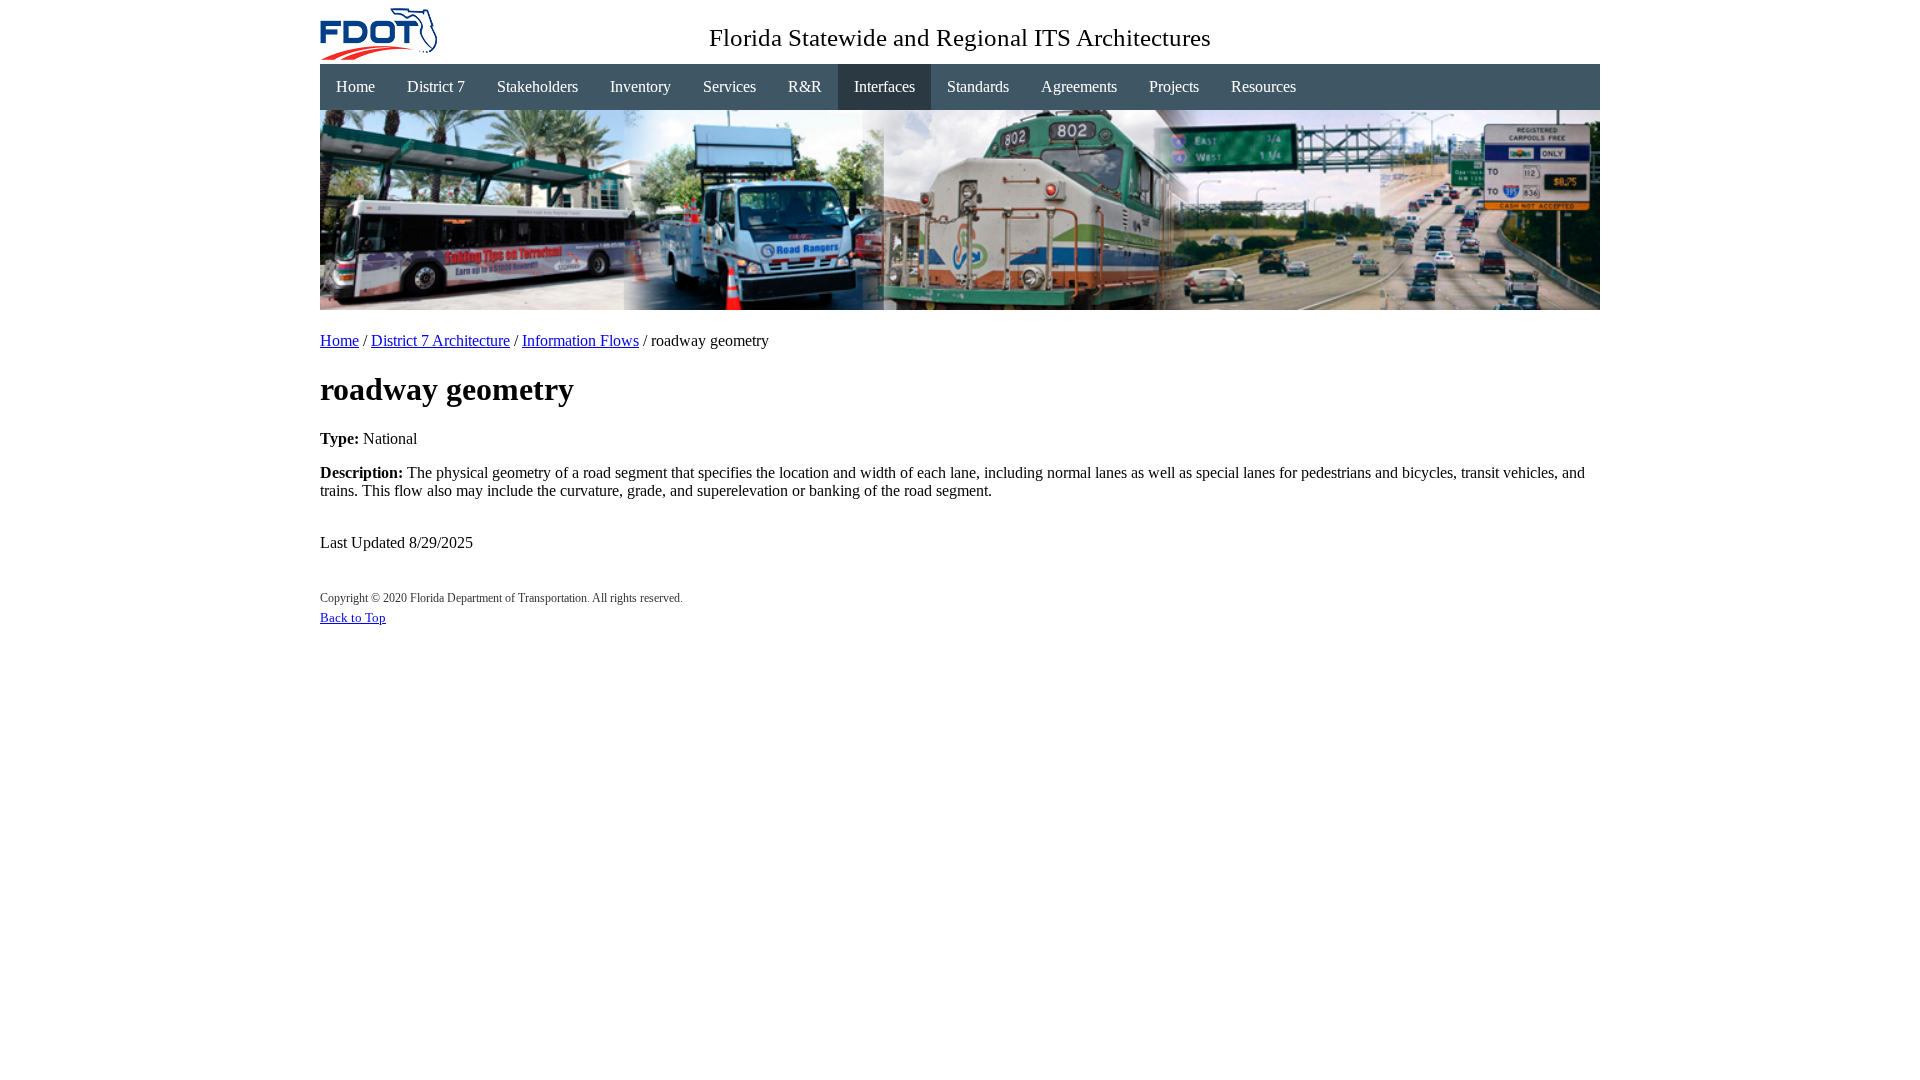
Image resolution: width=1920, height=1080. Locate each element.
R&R (805, 86)
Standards (978, 86)
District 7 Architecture (440, 340)
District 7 (436, 86)
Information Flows (580, 340)
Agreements (1079, 86)
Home (355, 86)
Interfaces (884, 86)
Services (729, 86)
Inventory (640, 86)
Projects (1174, 86)
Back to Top (353, 617)
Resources (1263, 86)
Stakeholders (537, 86)
